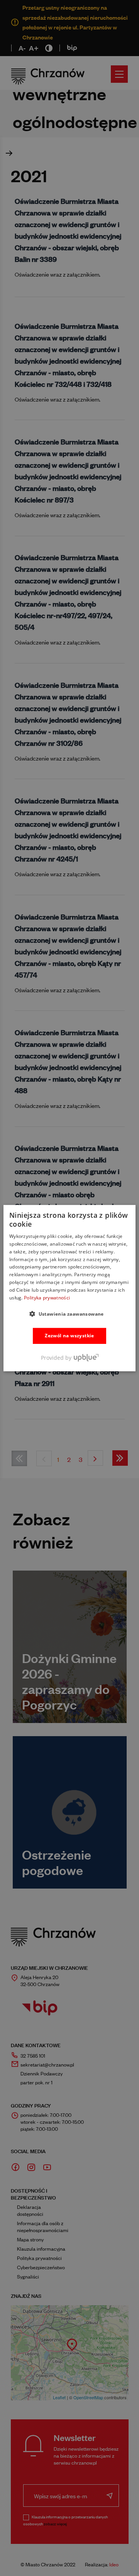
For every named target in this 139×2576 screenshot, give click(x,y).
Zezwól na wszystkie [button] (69, 1336)
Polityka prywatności (47, 1297)
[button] (69, 1314)
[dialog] (69, 1288)
